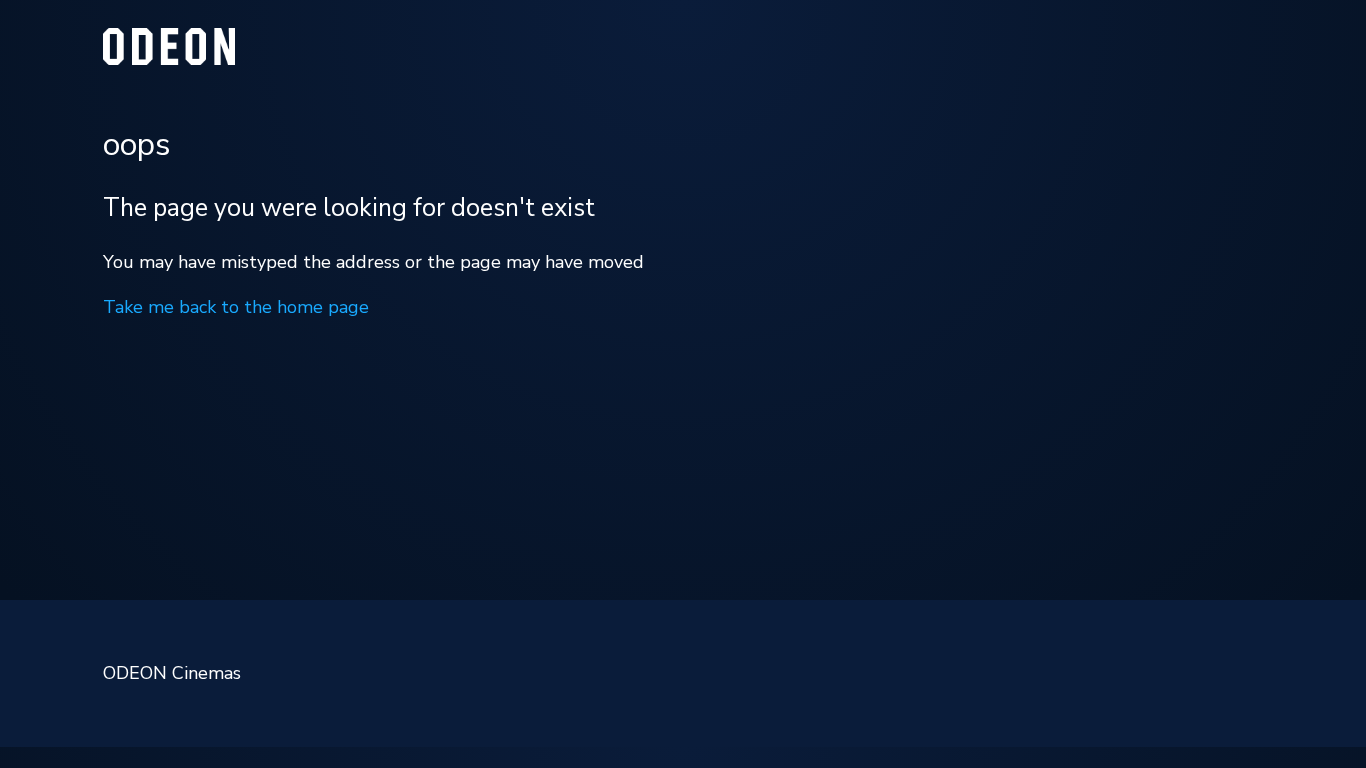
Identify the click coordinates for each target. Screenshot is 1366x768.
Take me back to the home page (236, 307)
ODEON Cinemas (172, 673)
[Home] (169, 59)
